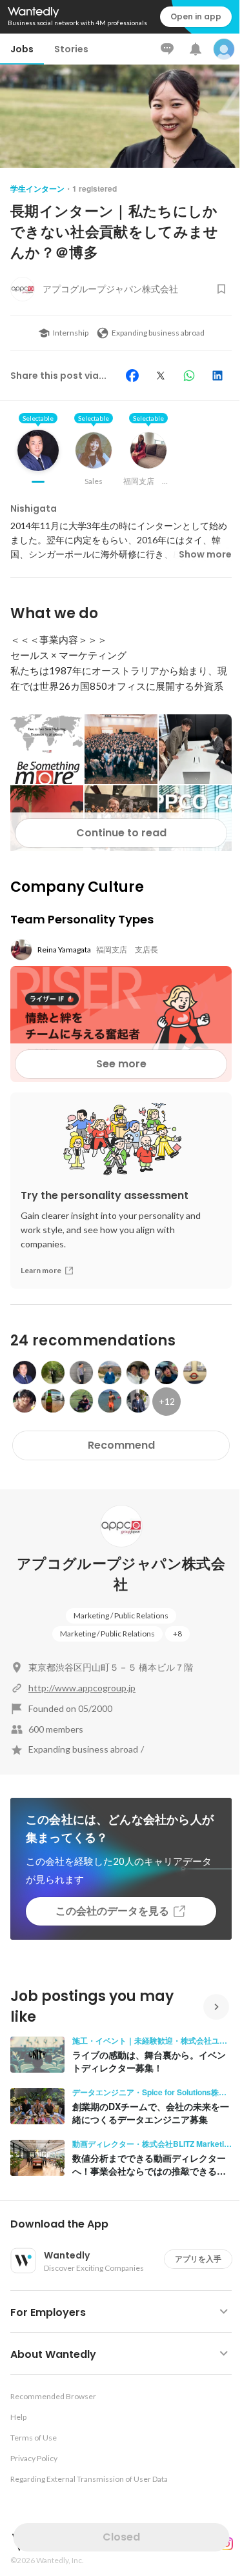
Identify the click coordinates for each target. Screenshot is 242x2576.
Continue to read (121, 833)
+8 (177, 1634)
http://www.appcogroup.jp (82, 1688)
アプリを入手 (198, 2259)
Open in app (196, 16)
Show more (205, 554)
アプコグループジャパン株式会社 (121, 1574)
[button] (126, 2224)
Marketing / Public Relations (121, 1615)
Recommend (121, 1445)
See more (121, 1064)
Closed (121, 2537)
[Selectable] (38, 460)
